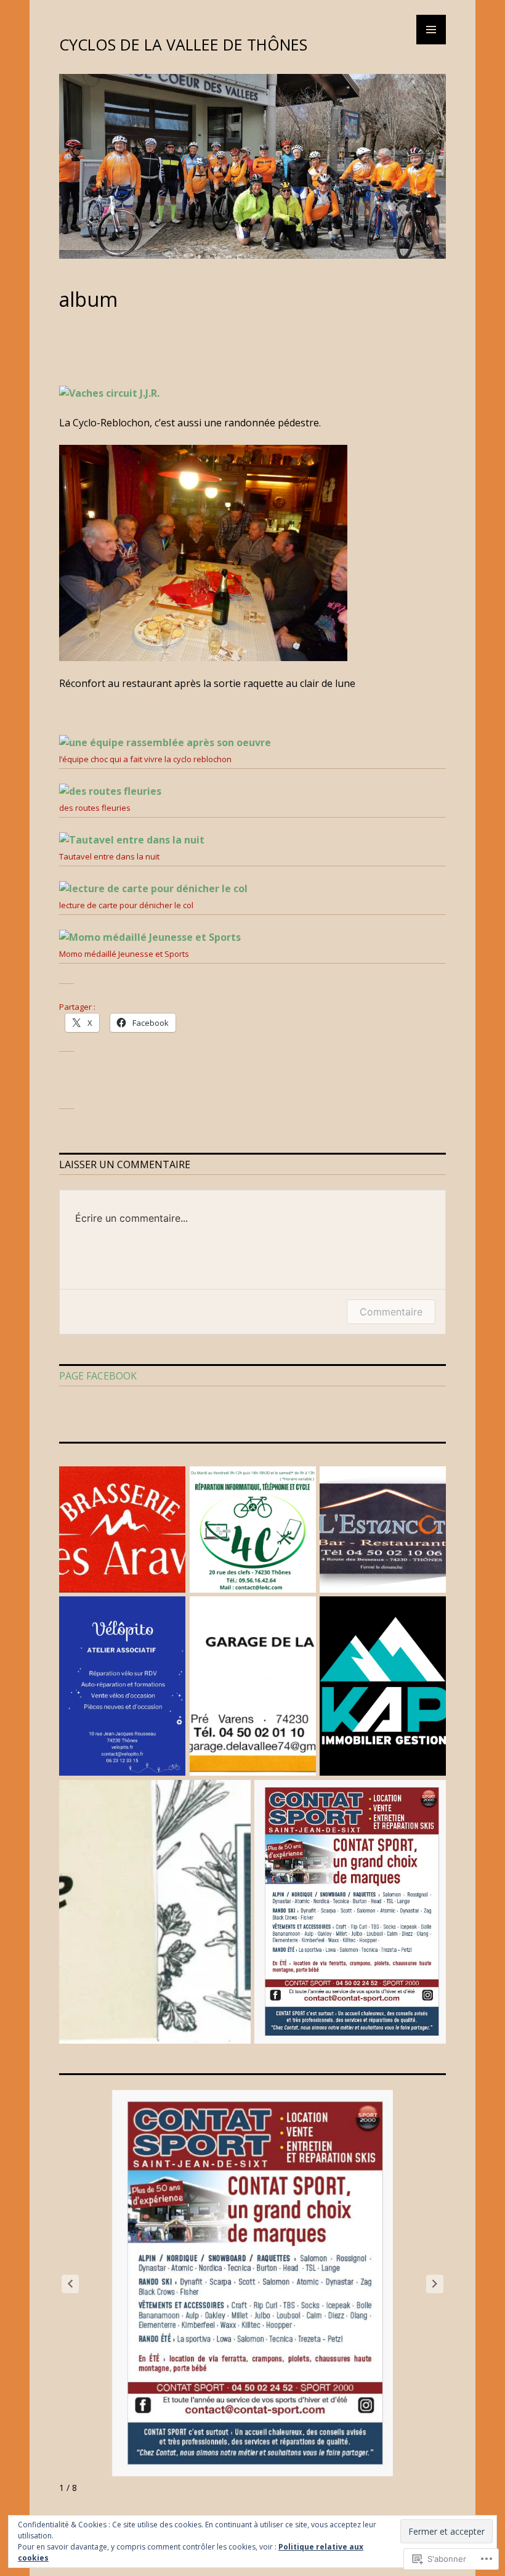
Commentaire (391, 1312)
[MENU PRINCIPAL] (431, 30)
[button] (435, 2284)
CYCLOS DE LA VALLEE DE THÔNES (183, 44)
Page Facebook (98, 1376)
